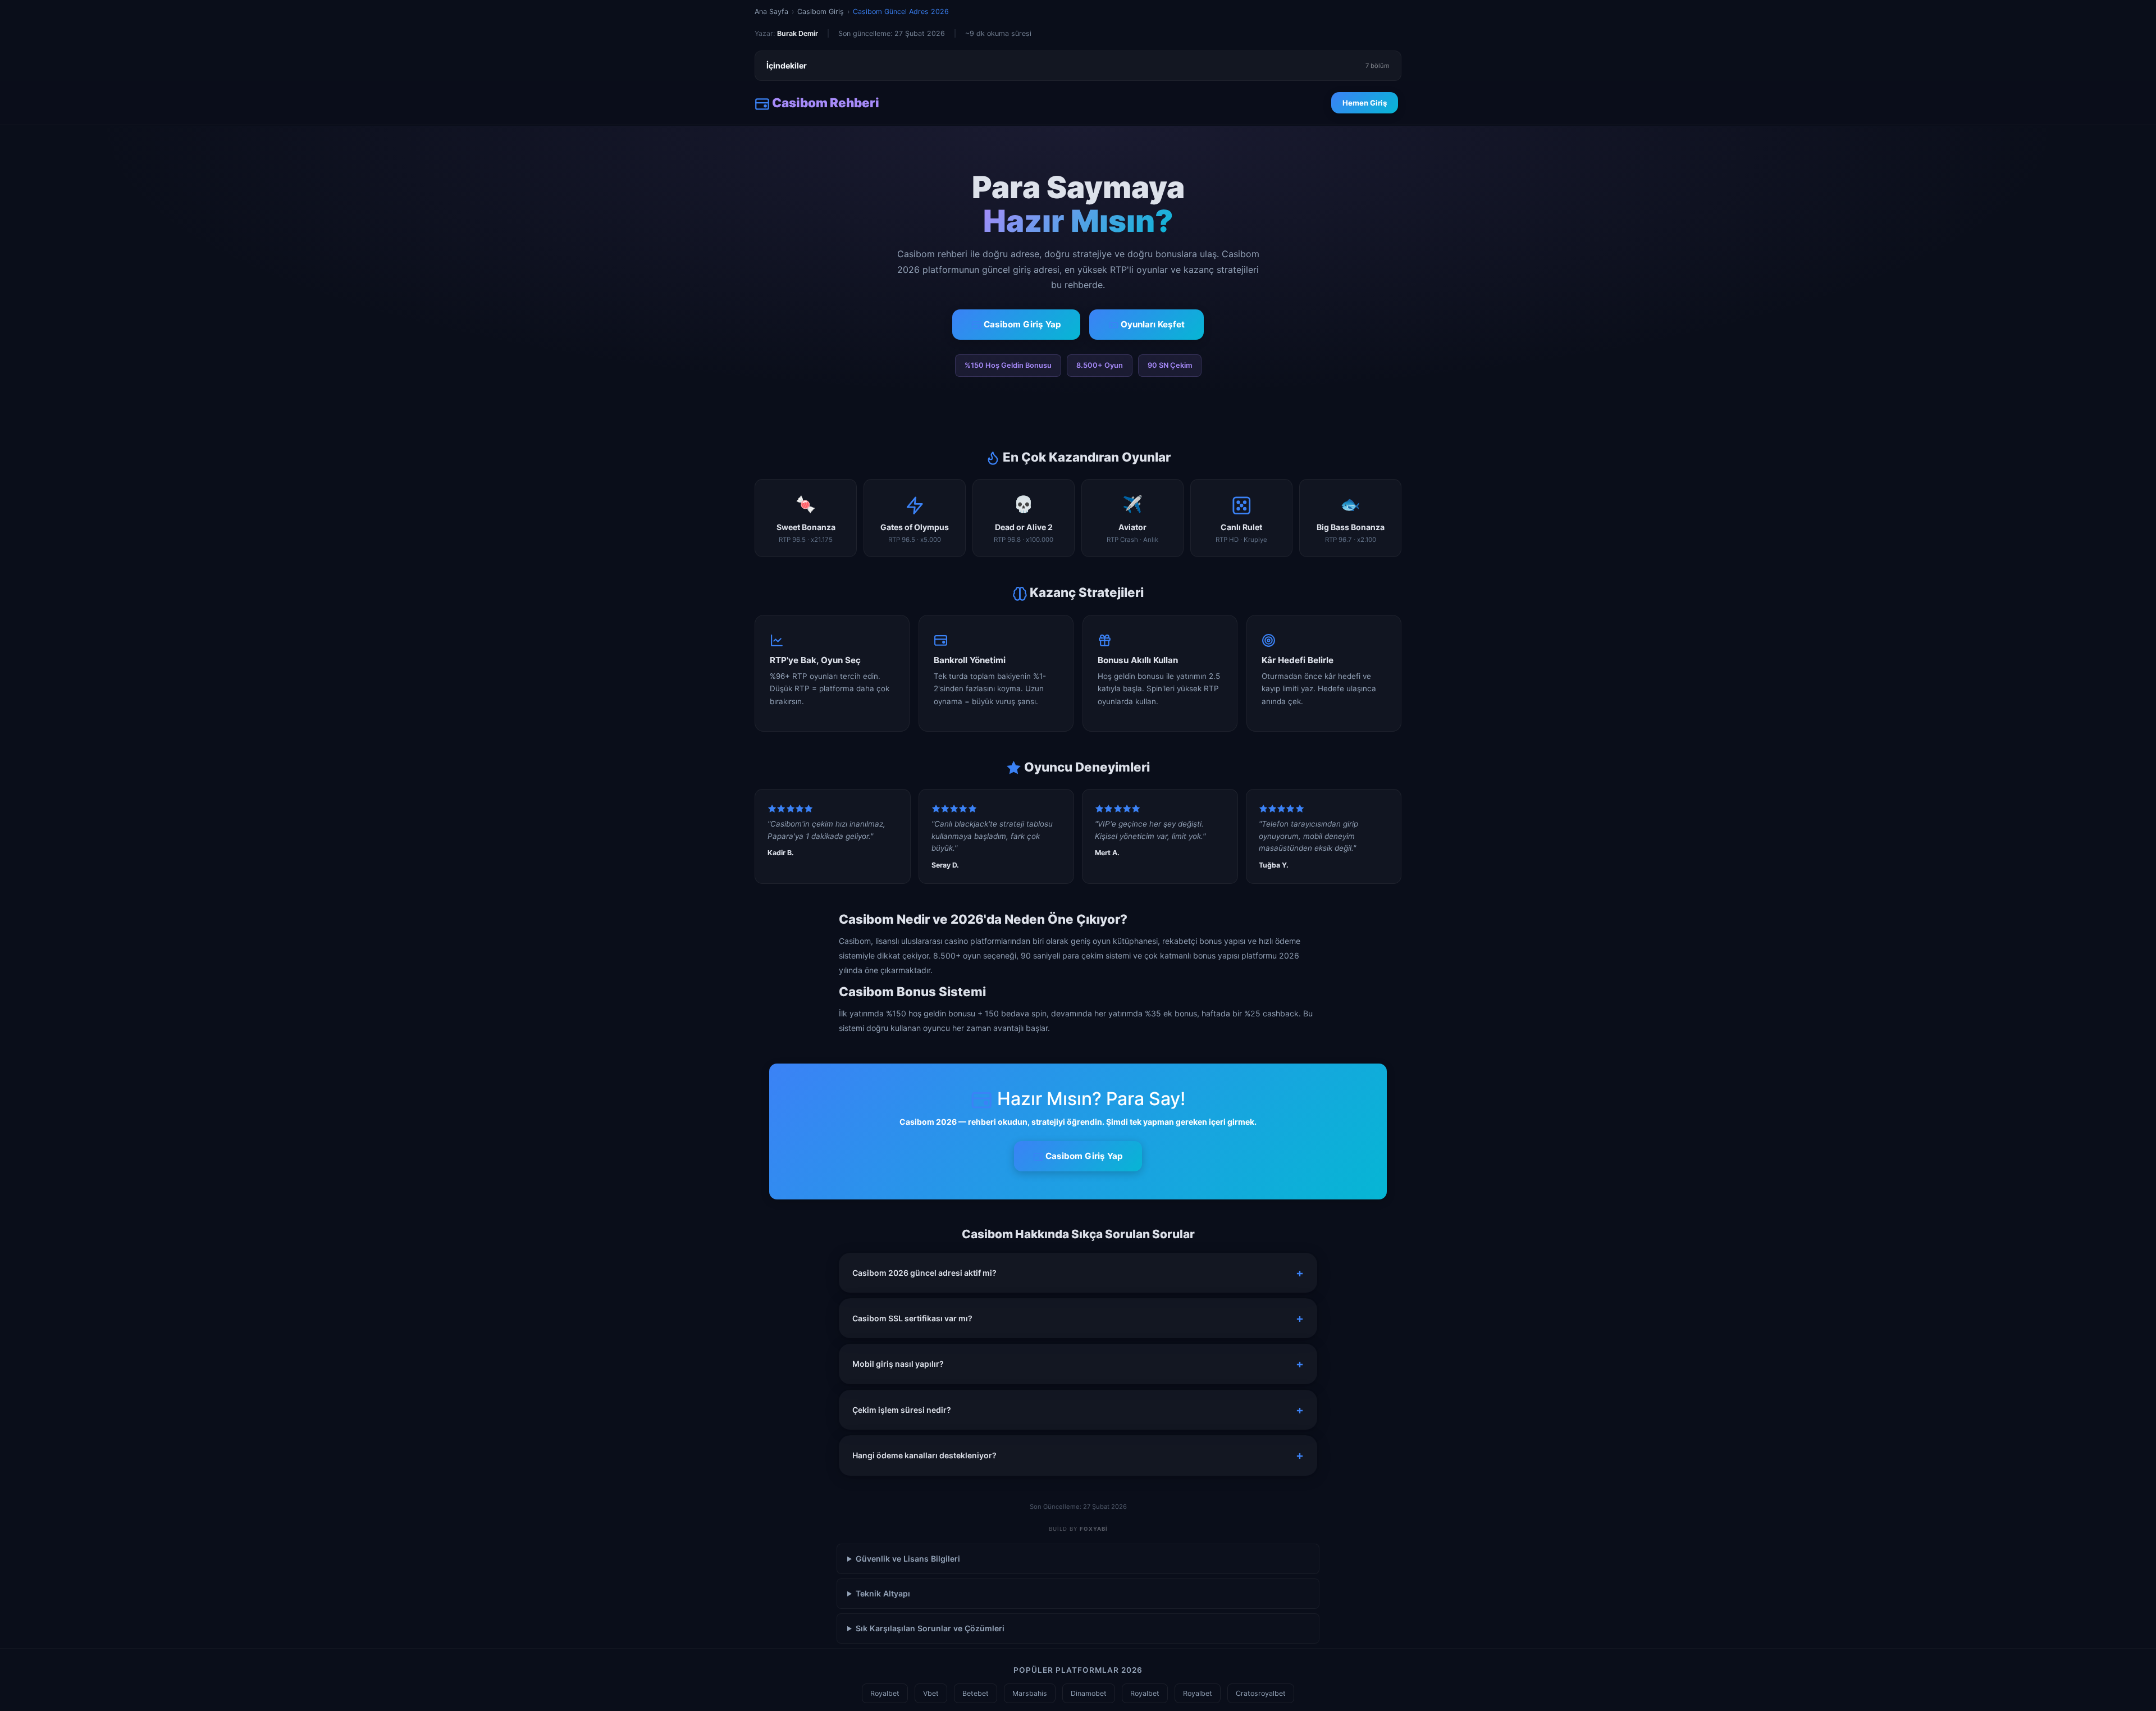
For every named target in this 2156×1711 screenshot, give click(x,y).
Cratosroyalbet (1261, 1693)
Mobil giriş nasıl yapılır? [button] (898, 1364)
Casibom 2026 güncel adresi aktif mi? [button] (924, 1273)
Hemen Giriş (1365, 103)
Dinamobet (1089, 1693)
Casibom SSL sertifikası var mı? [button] (912, 1318)
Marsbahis (1030, 1693)
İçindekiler (1078, 65)
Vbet (931, 1693)
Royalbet (885, 1693)
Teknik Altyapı (883, 1593)
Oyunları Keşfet (1152, 324)
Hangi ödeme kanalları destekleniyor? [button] (924, 1455)
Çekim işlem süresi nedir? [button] (902, 1410)
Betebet (976, 1693)
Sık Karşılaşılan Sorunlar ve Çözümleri (930, 1628)
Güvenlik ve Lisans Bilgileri (908, 1559)
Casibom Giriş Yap (1021, 324)
